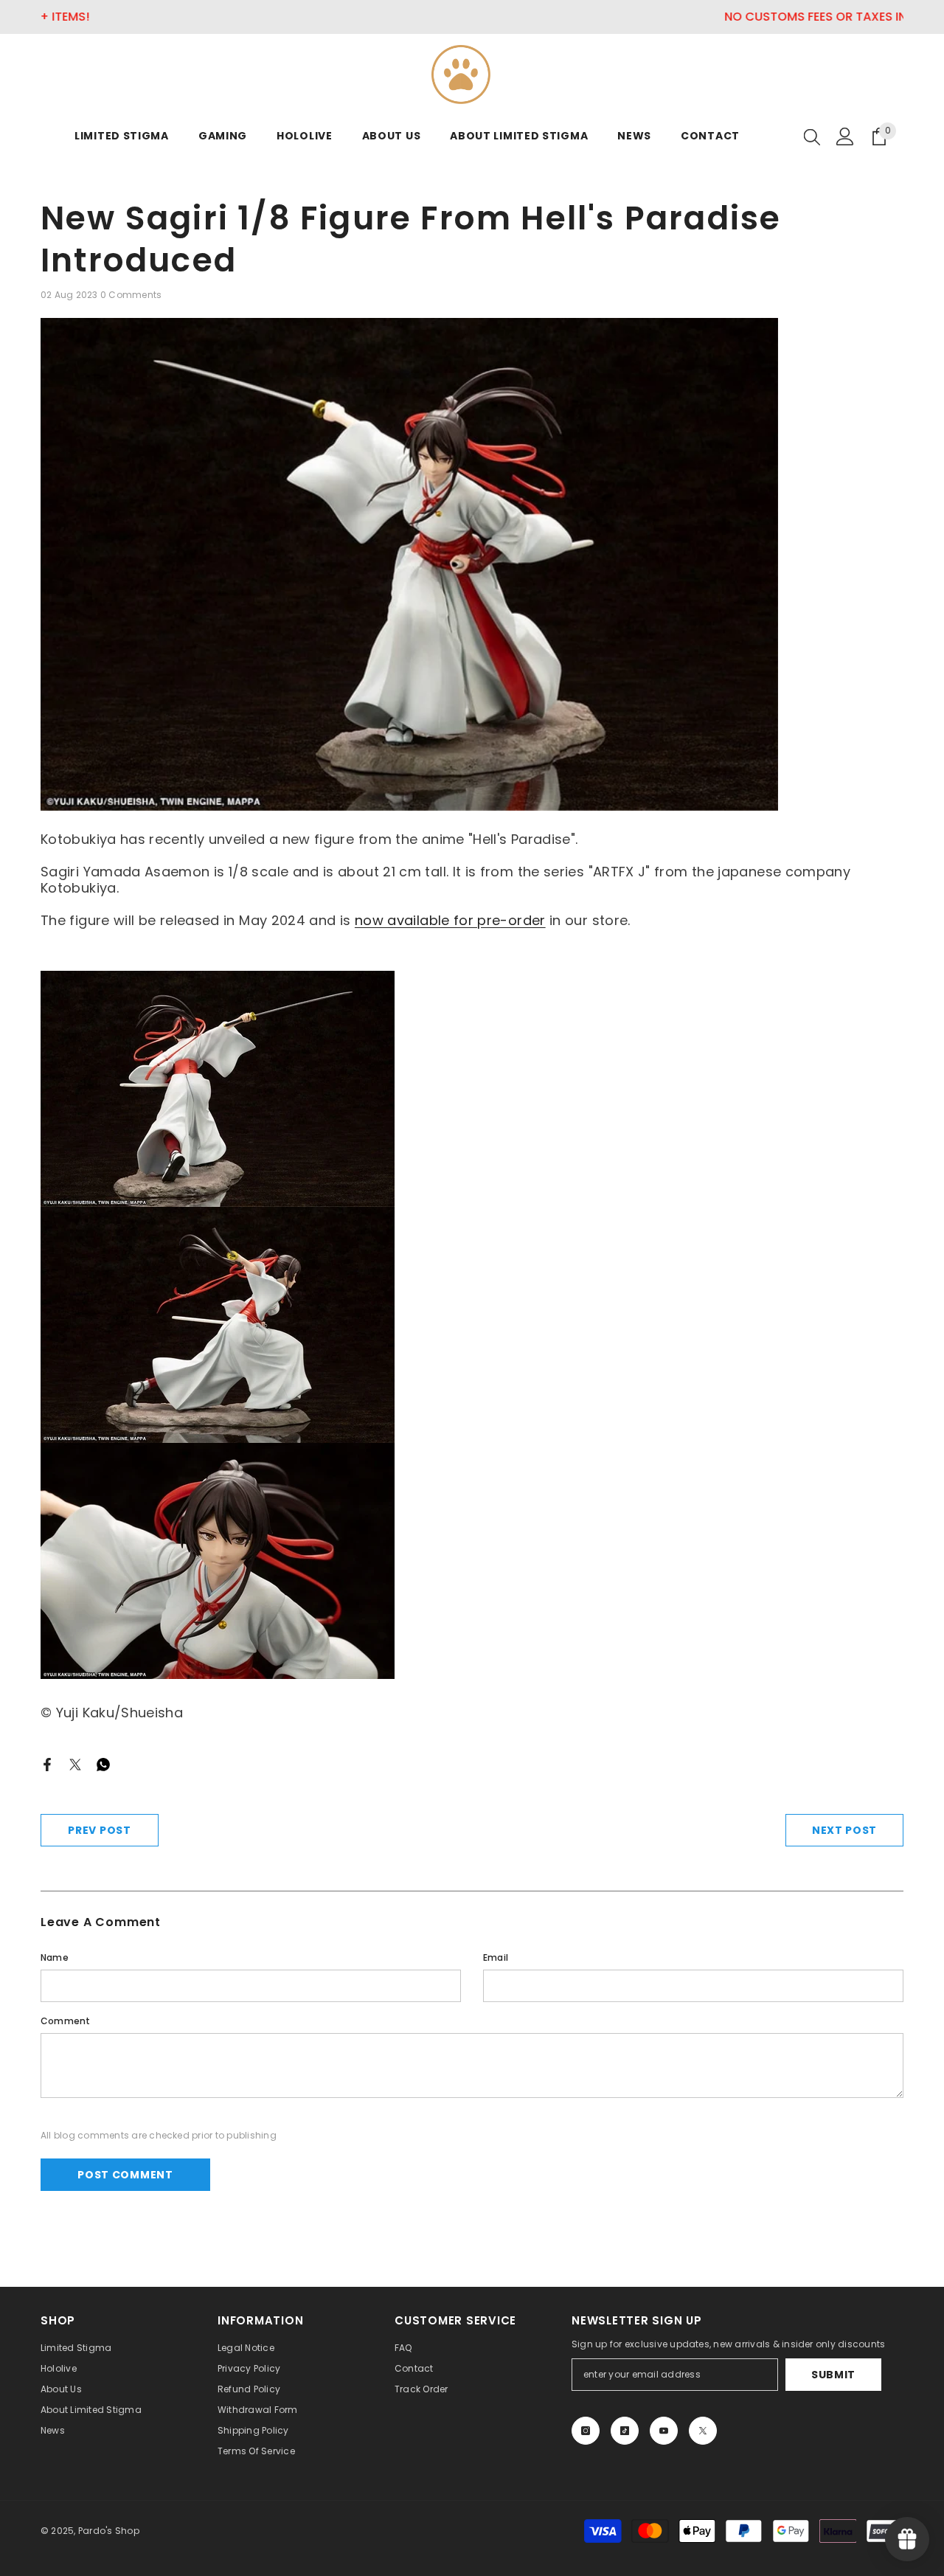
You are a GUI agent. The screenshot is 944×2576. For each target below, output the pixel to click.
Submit (833, 2375)
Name (55, 1957)
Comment (66, 2021)
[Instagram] (586, 2431)
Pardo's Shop (109, 2531)
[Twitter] (75, 1763)
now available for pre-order (450, 920)
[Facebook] (47, 1763)
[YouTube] (664, 2431)
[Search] (812, 136)
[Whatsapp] (103, 1763)
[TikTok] (625, 2431)
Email (496, 1957)
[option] (472, 17)
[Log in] (845, 136)
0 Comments (131, 295)
